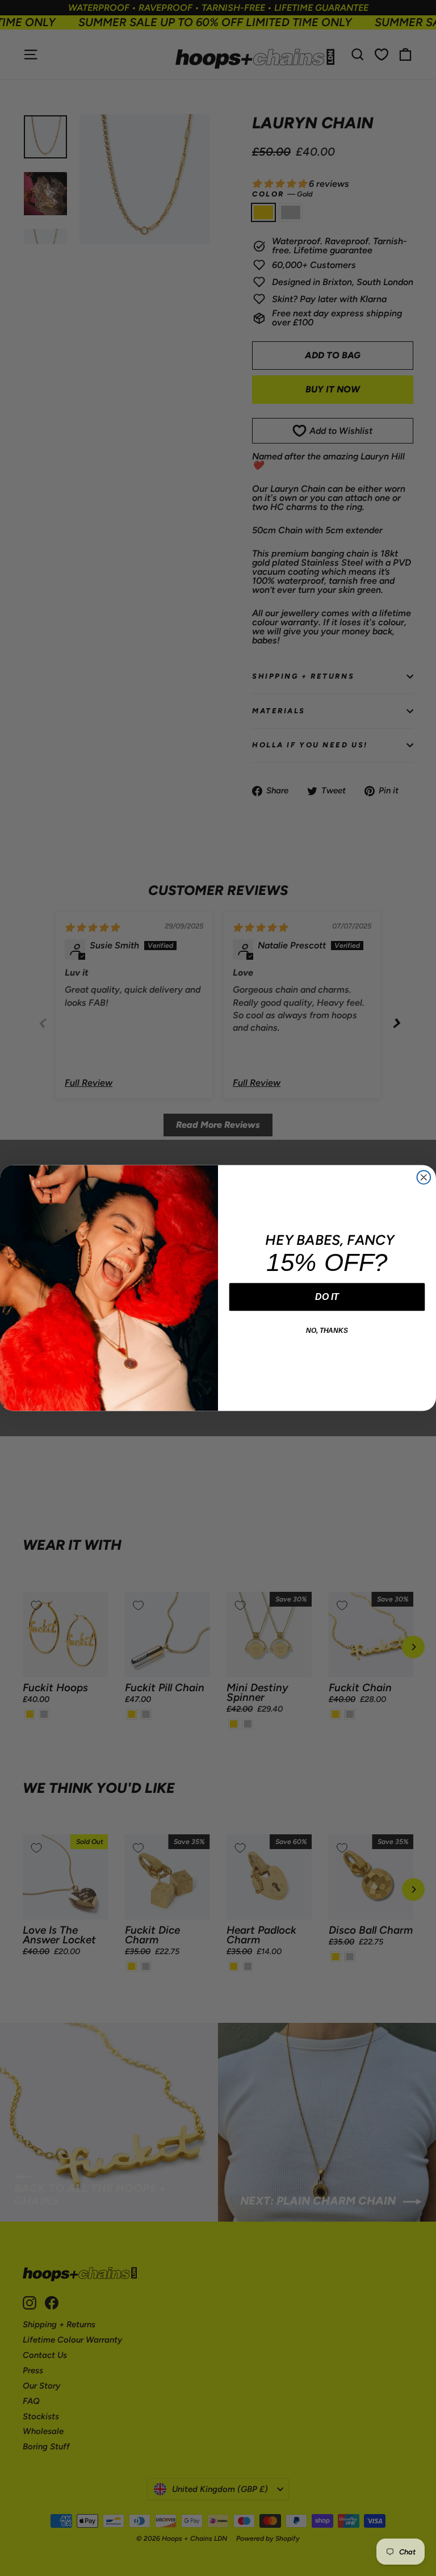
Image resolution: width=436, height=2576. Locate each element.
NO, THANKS (327, 1331)
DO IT (327, 1297)
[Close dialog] (424, 1177)
